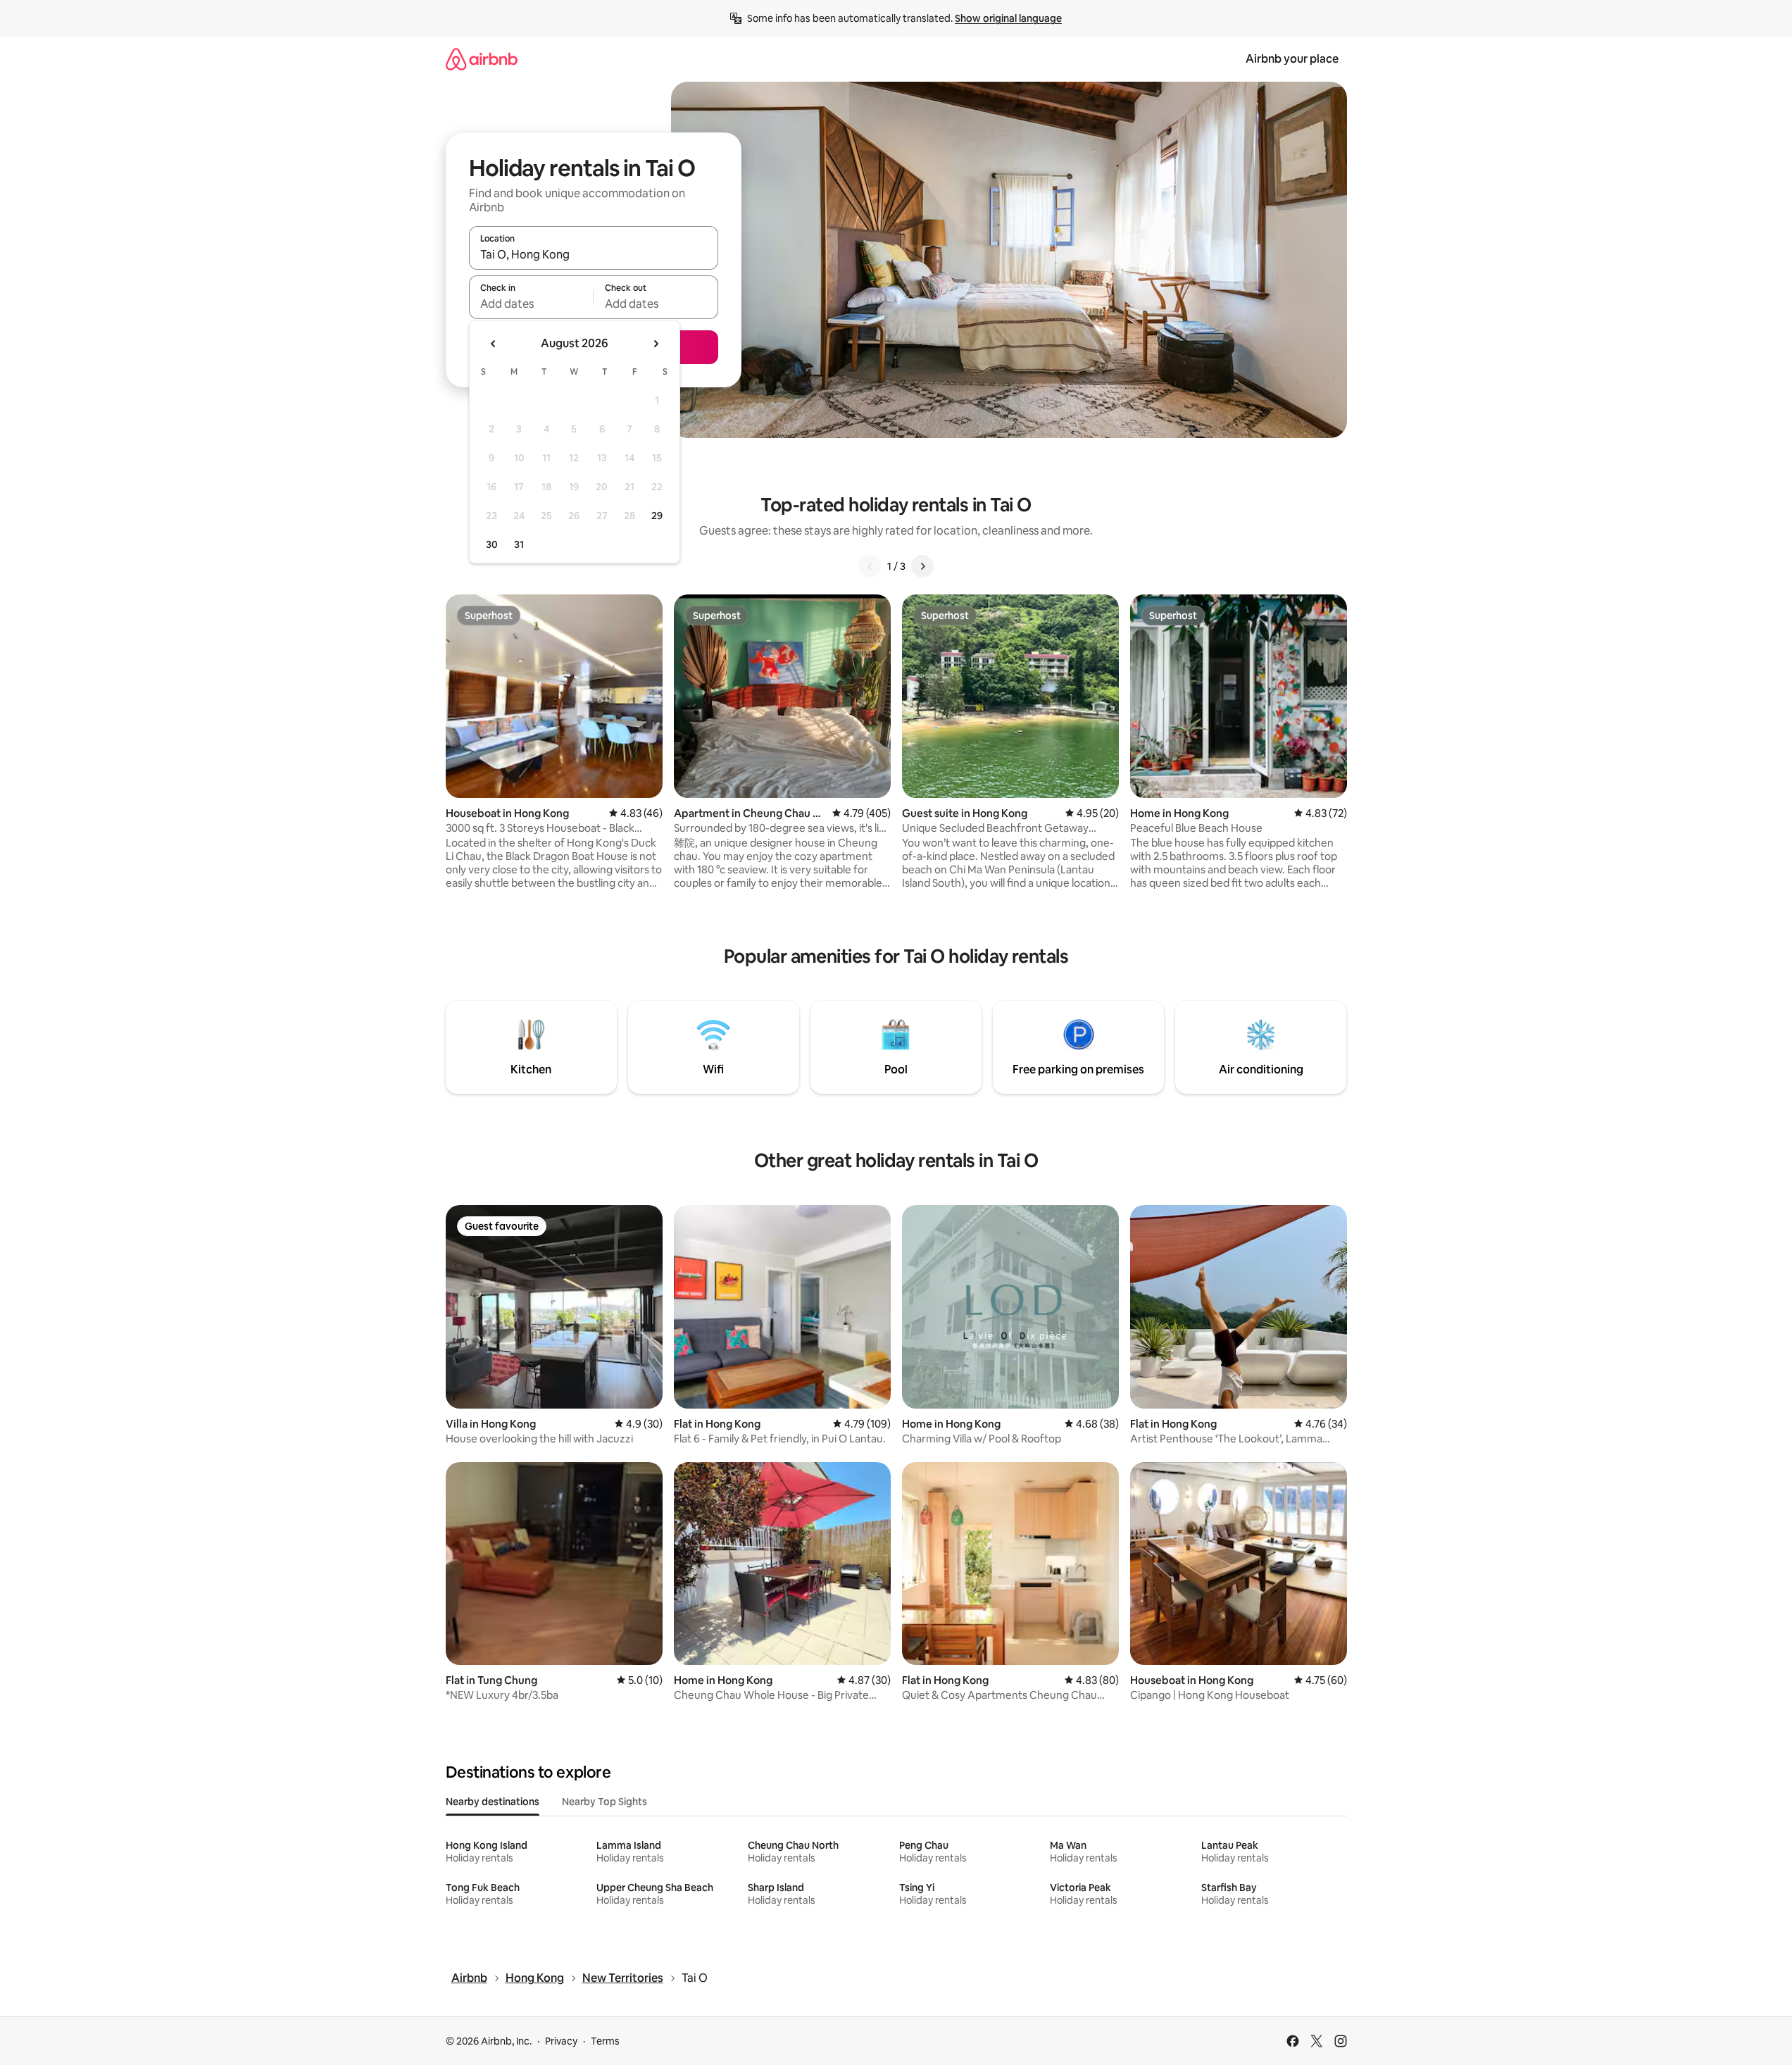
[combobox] (594, 254)
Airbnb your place (1292, 59)
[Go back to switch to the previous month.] (494, 344)
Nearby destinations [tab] (493, 1802)
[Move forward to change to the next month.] (656, 344)
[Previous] (870, 566)
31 (519, 544)
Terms (605, 2041)
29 (657, 516)
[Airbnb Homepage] (482, 59)
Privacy (561, 2041)
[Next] (922, 566)
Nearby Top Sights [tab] (604, 1802)
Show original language (1008, 18)
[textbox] (531, 304)
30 (492, 544)
